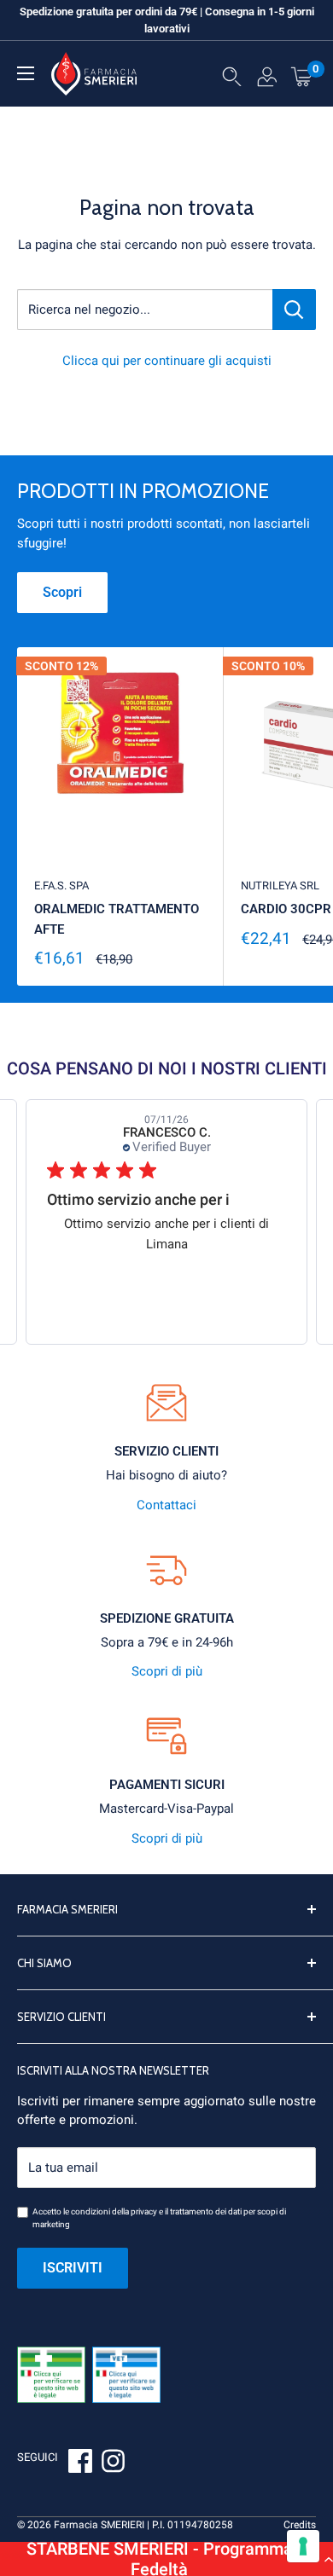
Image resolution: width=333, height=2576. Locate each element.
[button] (166, 2559)
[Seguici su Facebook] (80, 2463)
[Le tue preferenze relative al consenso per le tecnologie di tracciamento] (303, 2546)
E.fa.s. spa (61, 886)
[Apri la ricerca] (232, 80)
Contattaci (166, 1505)
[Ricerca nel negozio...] (294, 310)
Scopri (62, 592)
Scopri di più (167, 1671)
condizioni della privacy (114, 2211)
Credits (300, 2525)
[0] (302, 76)
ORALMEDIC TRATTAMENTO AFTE (117, 919)
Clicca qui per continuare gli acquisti (167, 361)
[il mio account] (267, 80)
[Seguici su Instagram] (113, 2463)
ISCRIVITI (73, 2268)
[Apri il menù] (26, 73)
